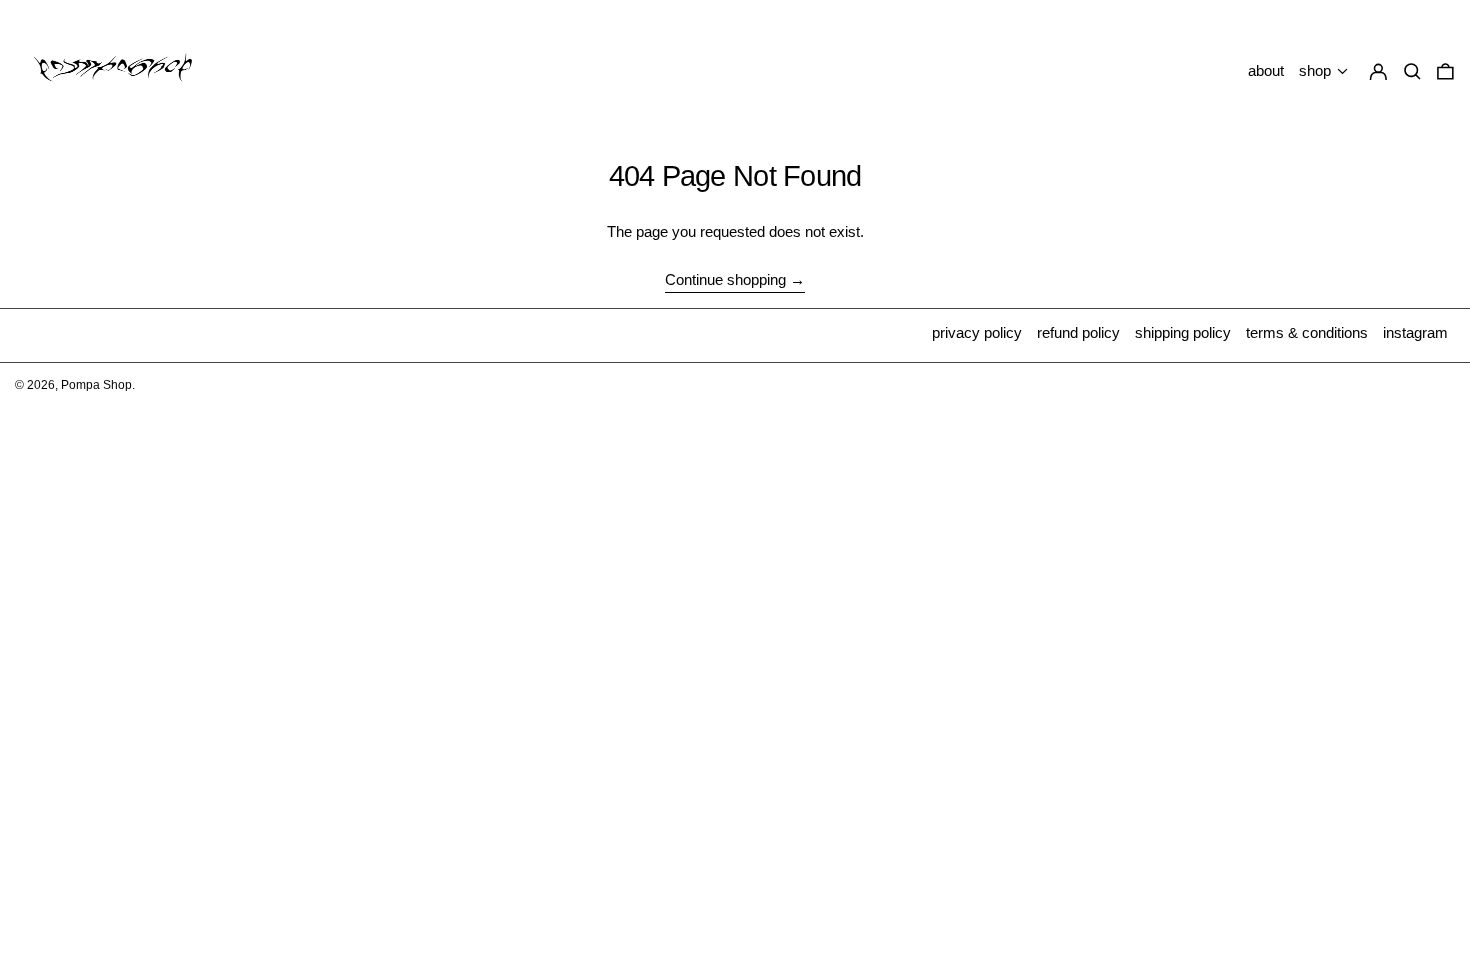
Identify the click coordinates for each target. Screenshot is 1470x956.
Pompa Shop (96, 385)
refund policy (1078, 332)
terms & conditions (1307, 332)
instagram (1415, 332)
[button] (1445, 72)
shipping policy (1183, 332)
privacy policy (977, 332)
